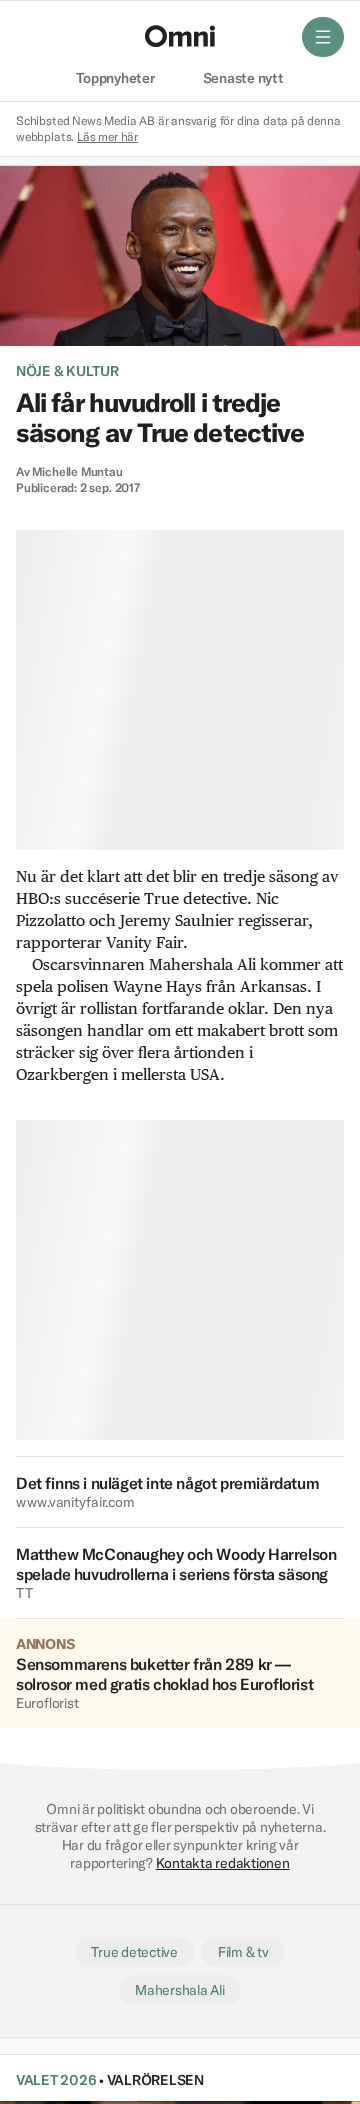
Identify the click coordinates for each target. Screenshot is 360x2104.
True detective (134, 1952)
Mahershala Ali (179, 1990)
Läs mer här (107, 136)
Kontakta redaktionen (223, 1863)
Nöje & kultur (67, 371)
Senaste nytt (243, 79)
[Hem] (180, 36)
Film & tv (243, 1952)
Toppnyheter (115, 79)
